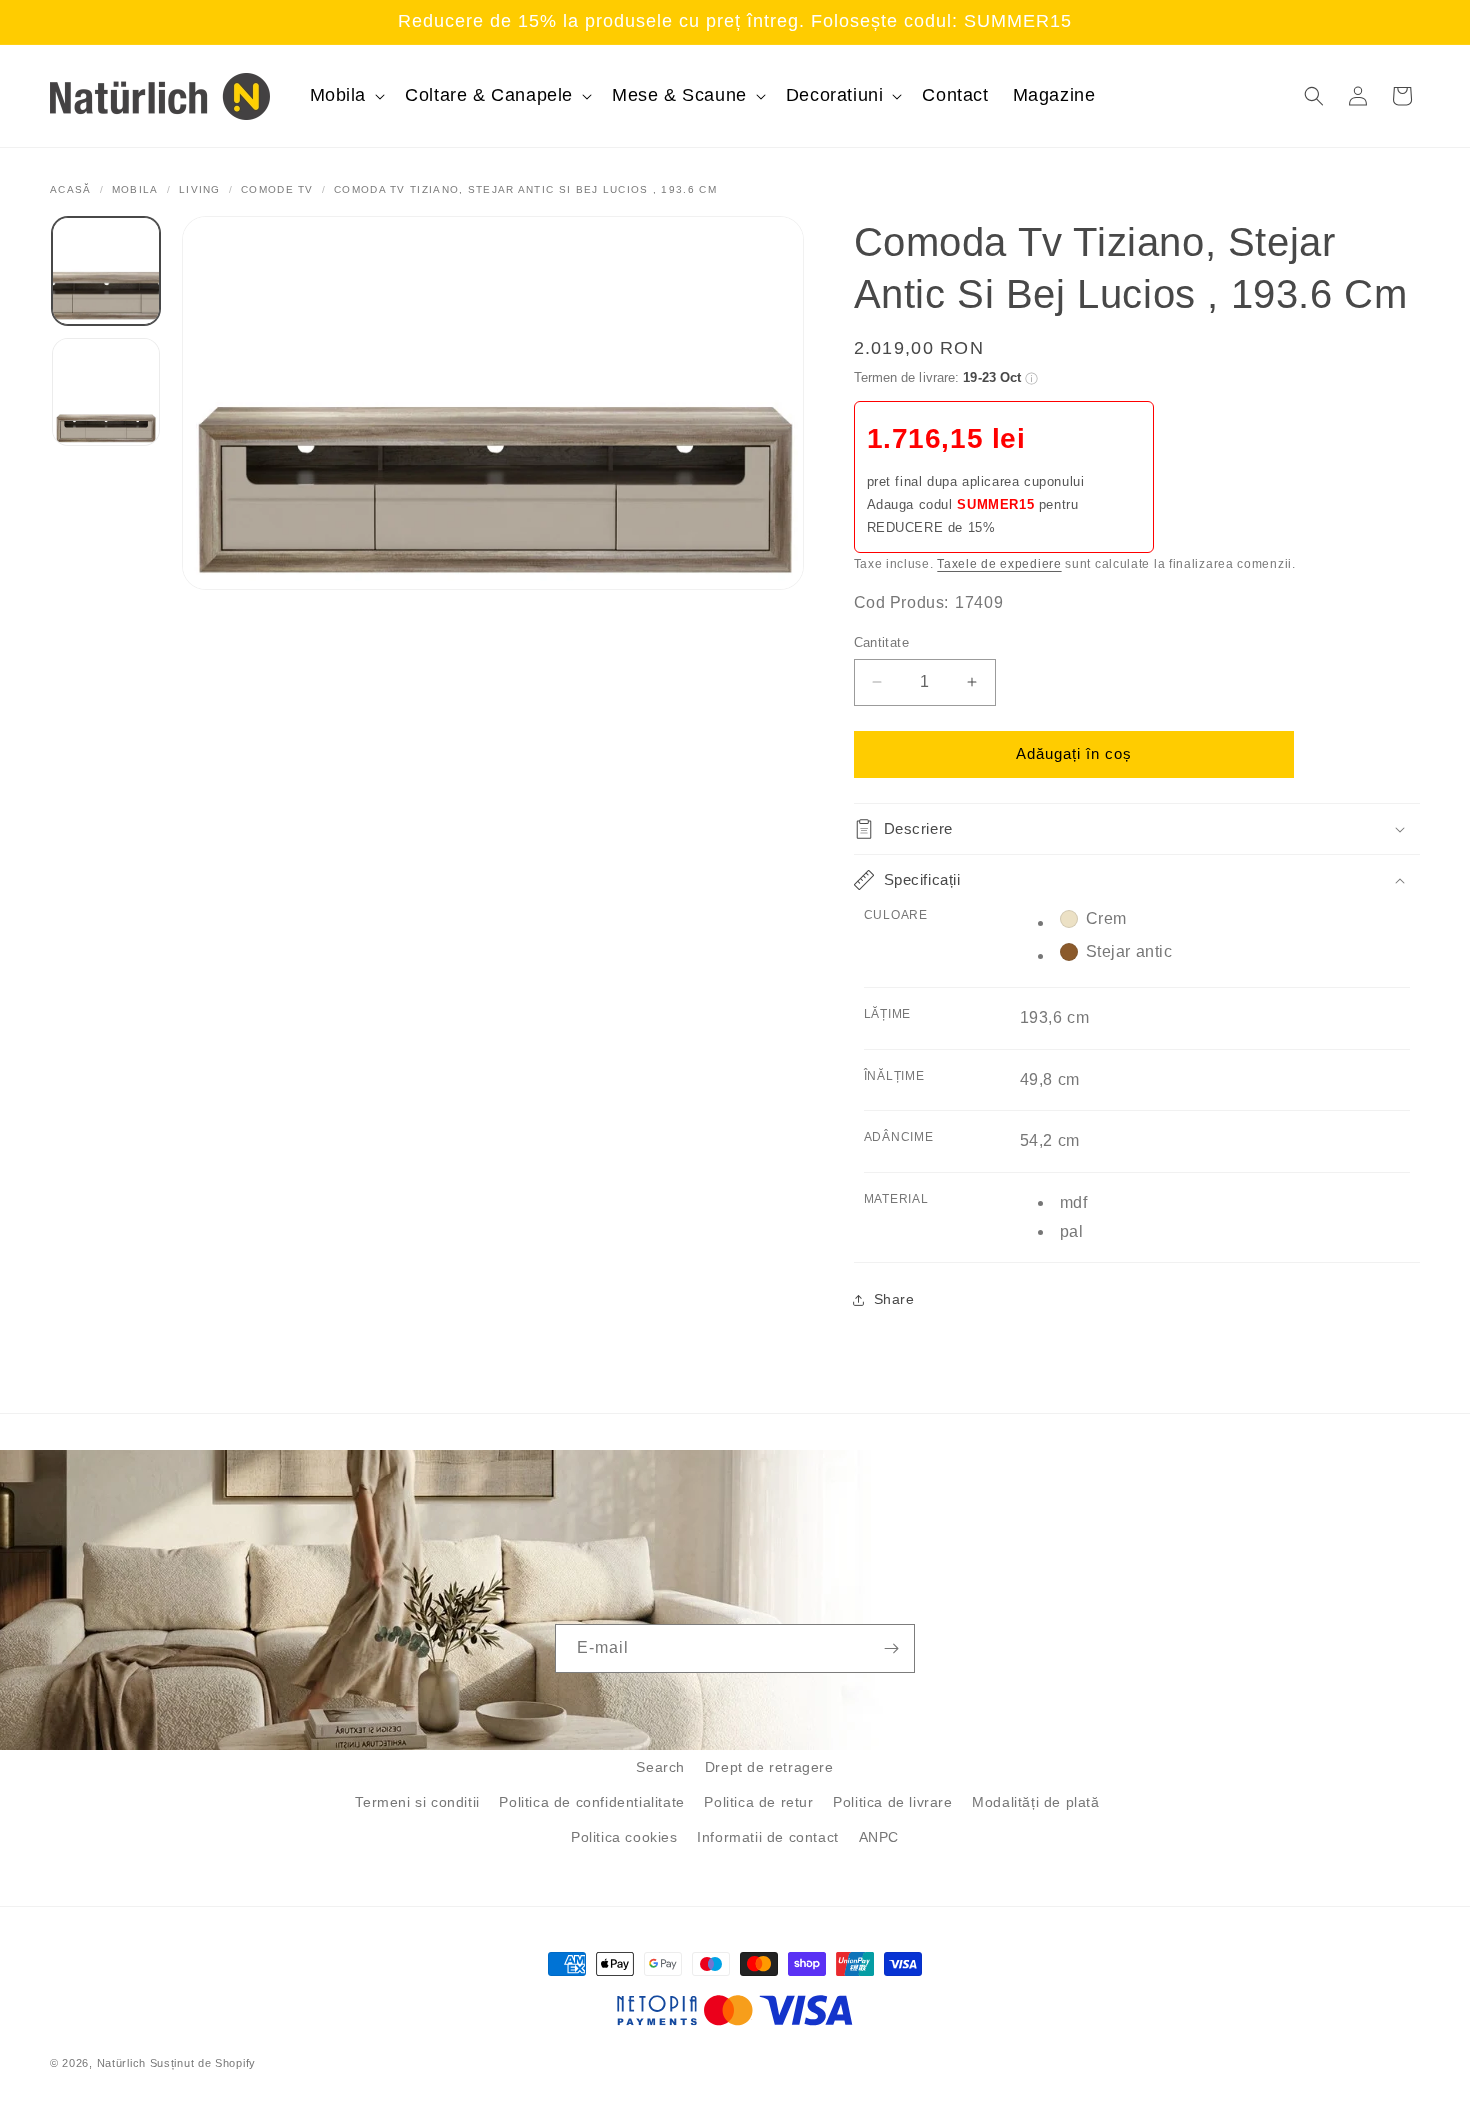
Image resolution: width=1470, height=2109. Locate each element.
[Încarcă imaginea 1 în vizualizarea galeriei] (106, 271)
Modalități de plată (1035, 1802)
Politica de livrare (892, 1802)
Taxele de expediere (999, 564)
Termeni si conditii (417, 1802)
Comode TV (277, 189)
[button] (346, 95)
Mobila (135, 189)
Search (660, 1767)
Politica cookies (624, 1837)
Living (200, 189)
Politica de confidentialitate (591, 1802)
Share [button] (894, 1299)
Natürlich (121, 2063)
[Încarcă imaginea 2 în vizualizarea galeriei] (106, 392)
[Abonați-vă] (891, 1648)
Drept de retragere (769, 1767)
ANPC (879, 1837)
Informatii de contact (768, 1837)
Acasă (71, 189)
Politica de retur (758, 1802)
